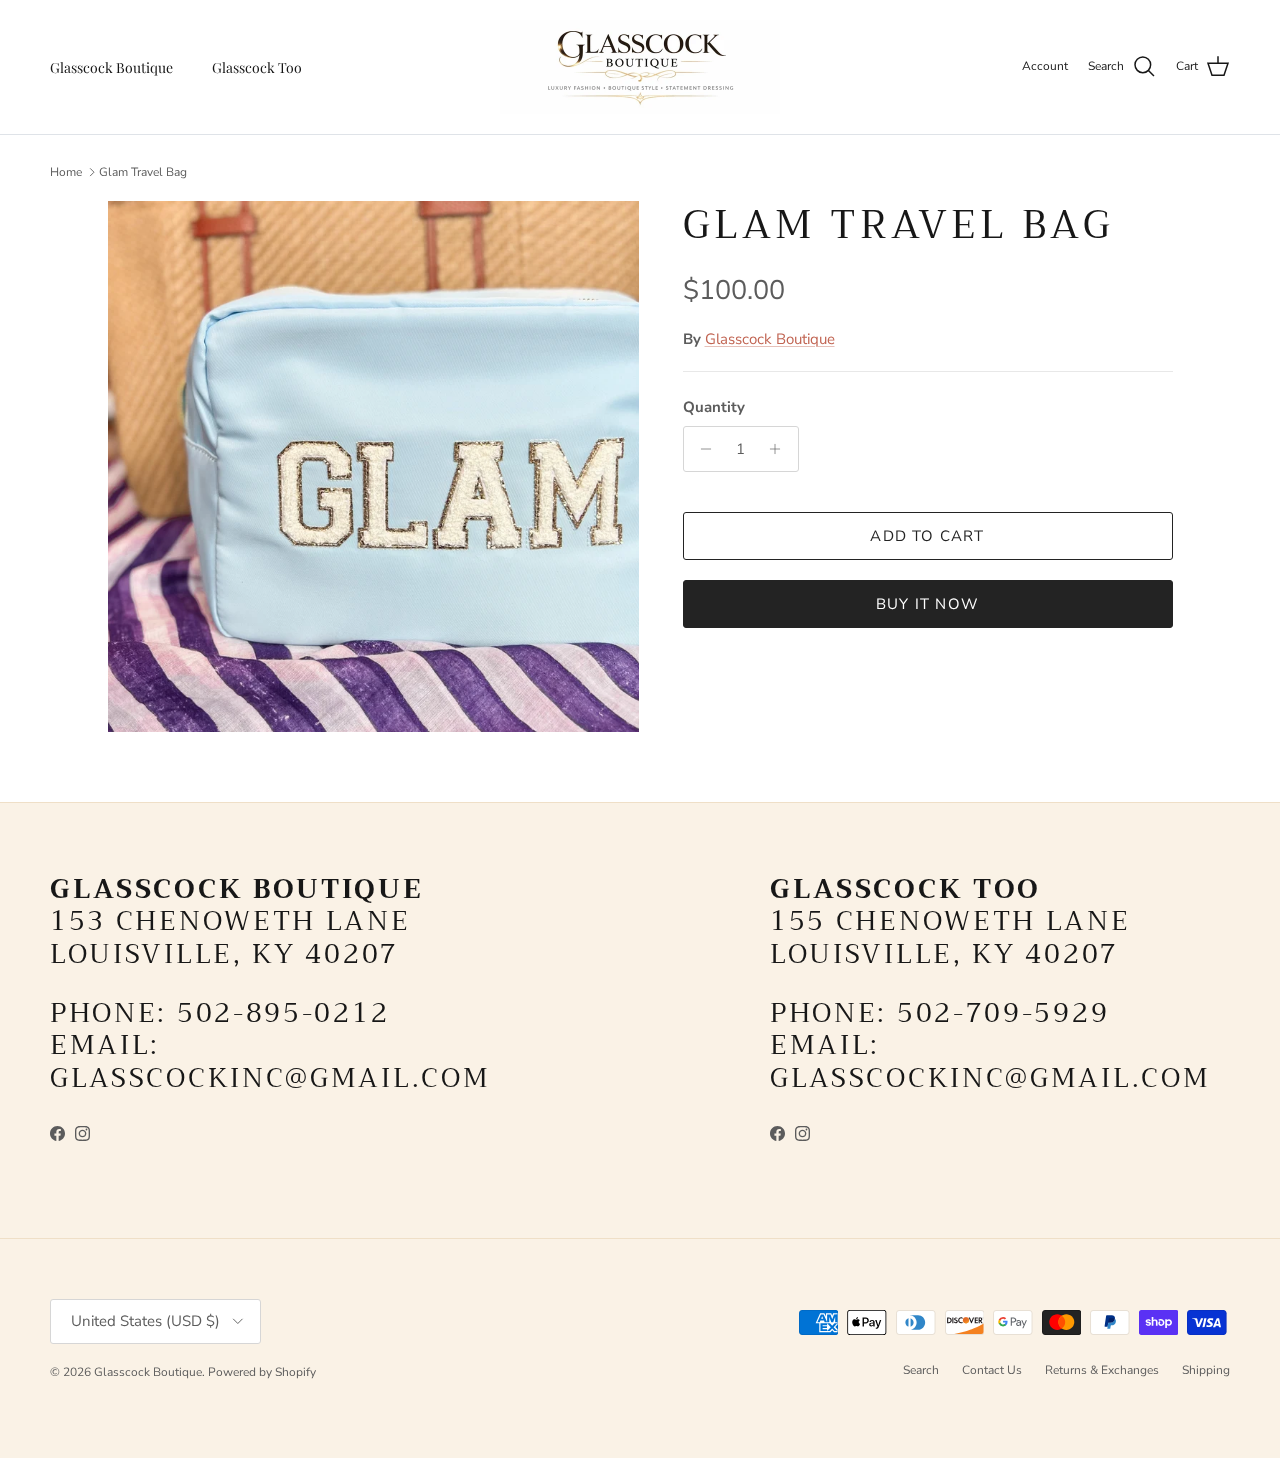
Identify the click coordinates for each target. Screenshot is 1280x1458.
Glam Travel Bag (143, 172)
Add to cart (927, 536)
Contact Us (992, 1370)
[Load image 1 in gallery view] (373, 466)
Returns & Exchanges (1102, 1370)
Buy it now (927, 604)
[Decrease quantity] (701, 449)
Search (921, 1370)
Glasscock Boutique (111, 67)
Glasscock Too (257, 67)
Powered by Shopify (262, 1372)
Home (66, 172)
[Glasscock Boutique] (640, 67)
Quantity (714, 407)
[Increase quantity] (780, 449)
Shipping (1206, 1370)
